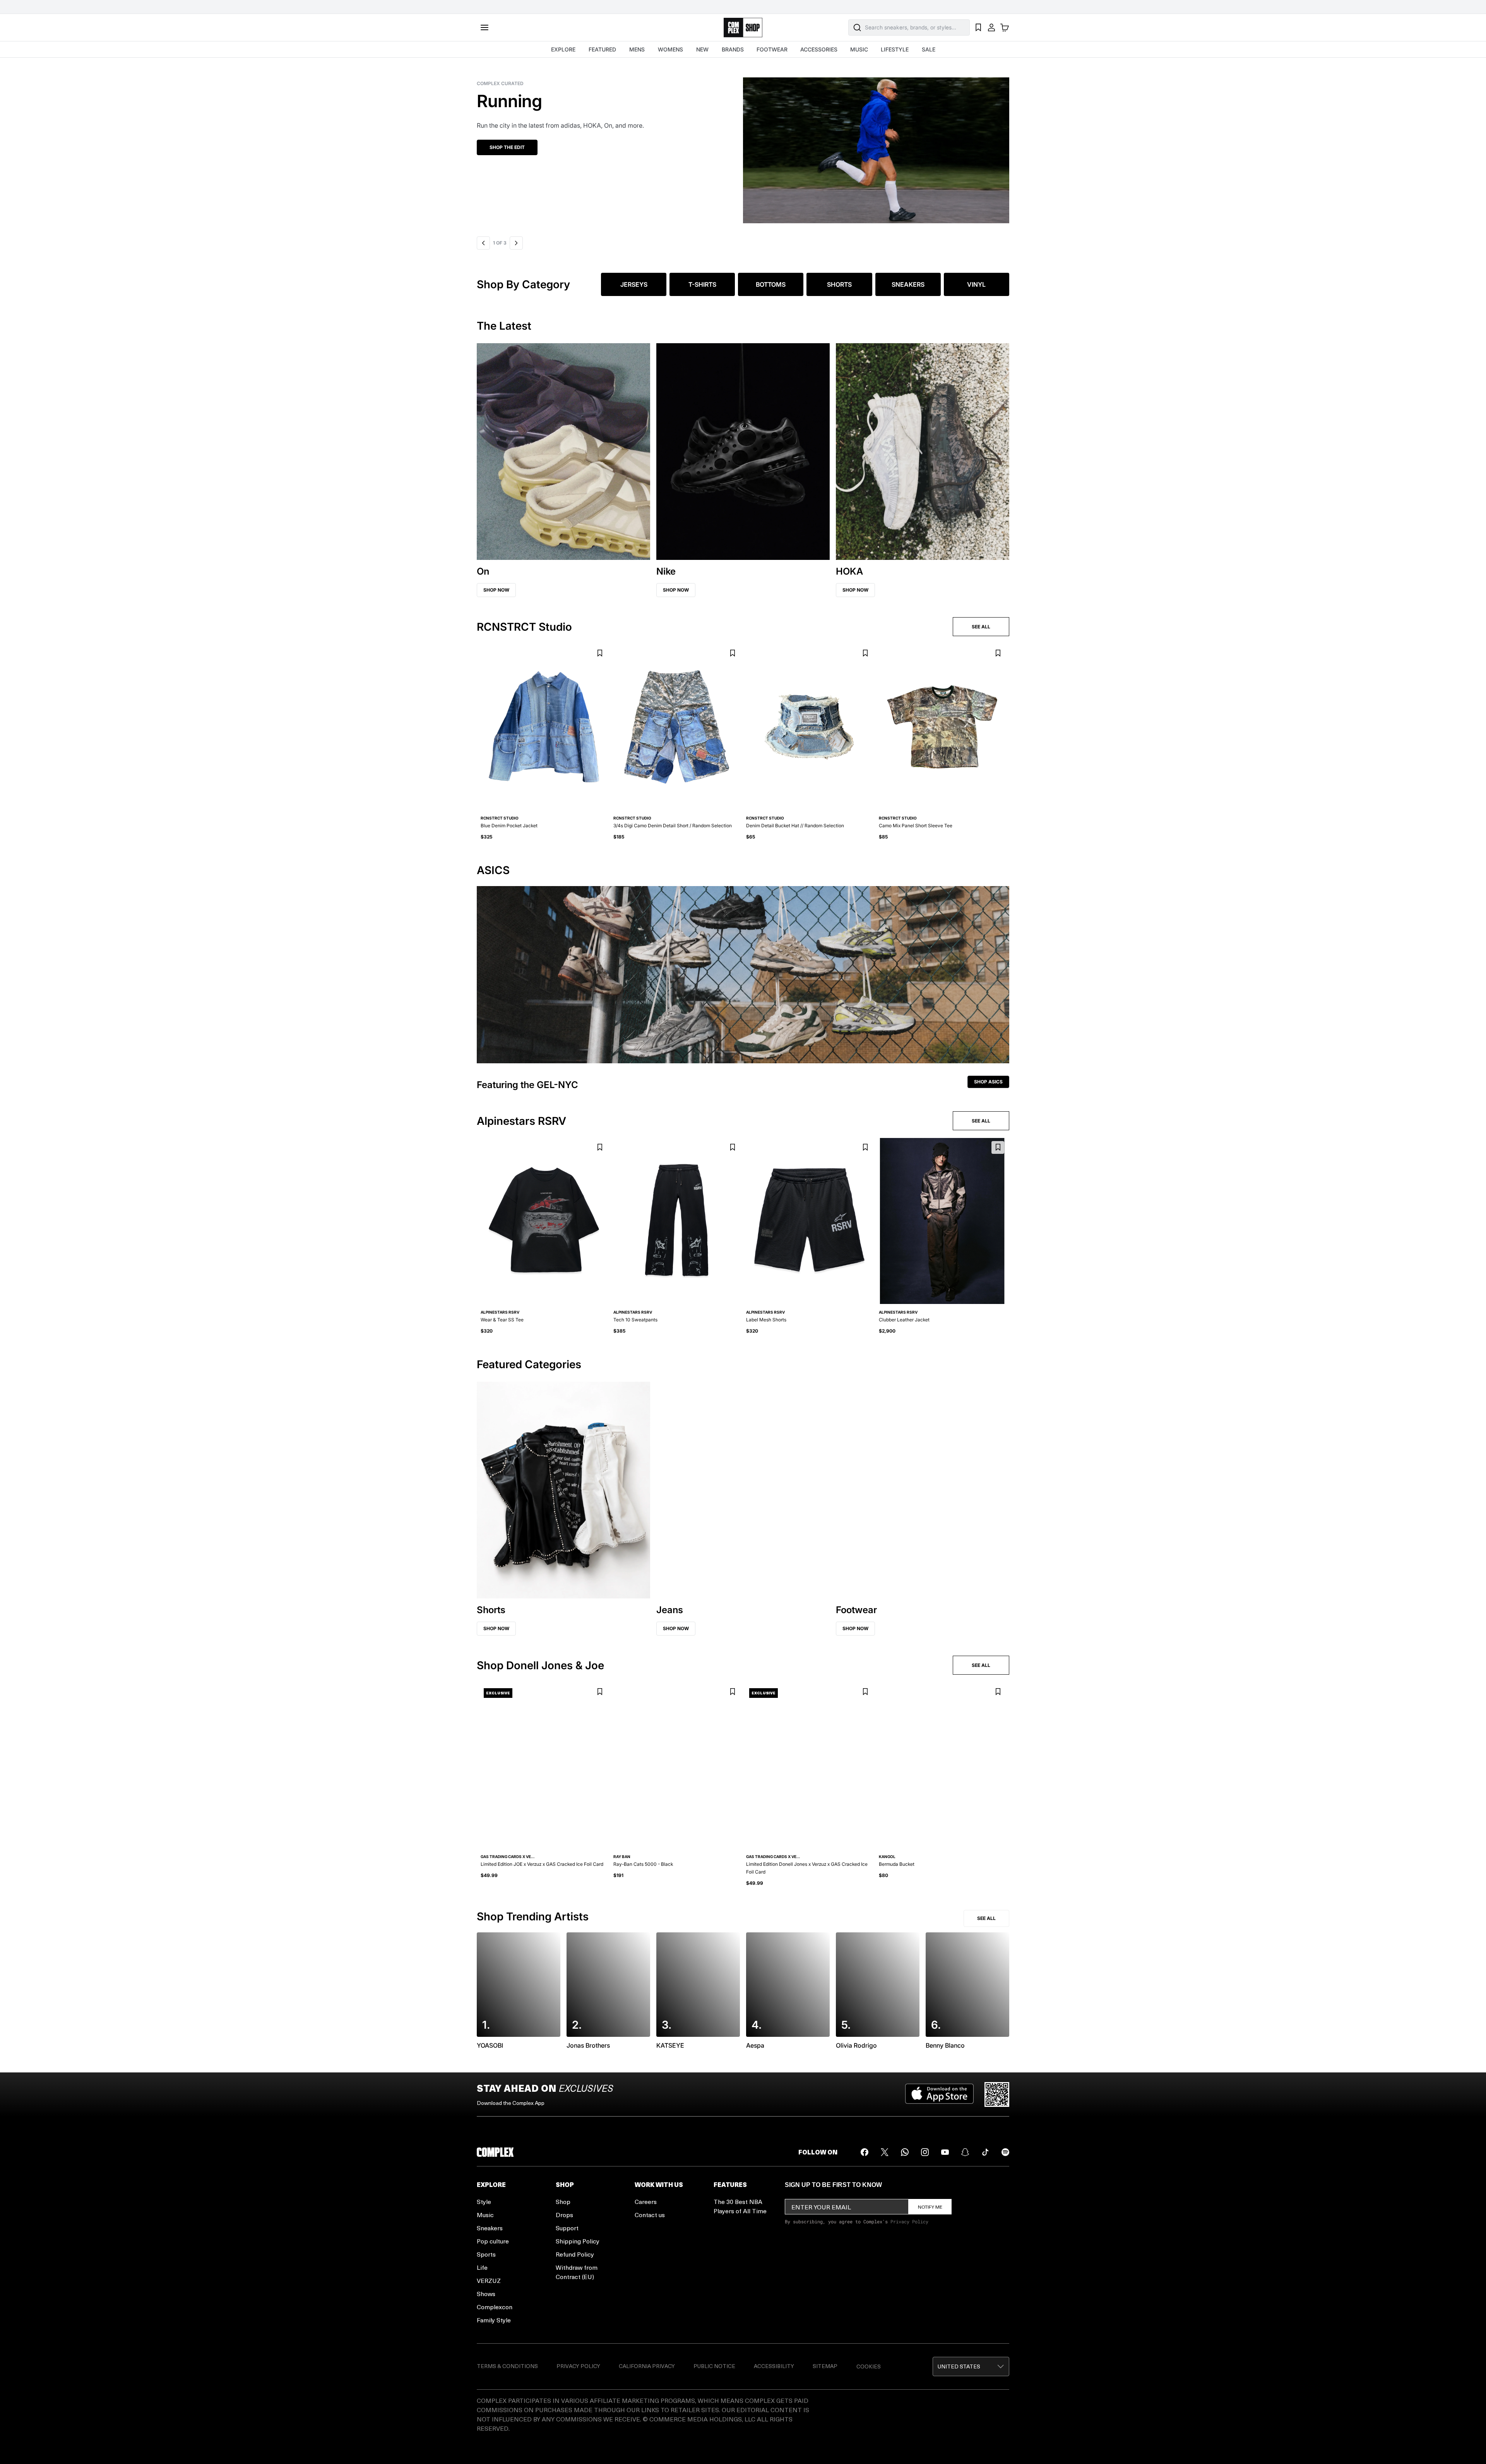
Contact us (650, 2215)
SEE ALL (981, 627)
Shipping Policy (578, 2241)
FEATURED (602, 49)
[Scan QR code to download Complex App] (997, 2094)
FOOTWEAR (772, 49)
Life (482, 2267)
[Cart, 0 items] (1005, 27)
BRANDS (733, 49)
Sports (486, 2254)
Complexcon (495, 2307)
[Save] (600, 653)
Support (567, 2228)
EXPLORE (563, 49)
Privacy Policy (909, 2221)
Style (484, 2201)
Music (485, 2215)
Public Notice (714, 2366)
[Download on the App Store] (939, 2094)
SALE (929, 49)
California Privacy (647, 2366)
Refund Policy (575, 2254)
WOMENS (670, 49)
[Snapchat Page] (965, 2152)
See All (986, 1918)
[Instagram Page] (925, 2152)
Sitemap (825, 2366)
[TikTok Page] (985, 2152)
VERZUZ (489, 2280)
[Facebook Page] (865, 2152)
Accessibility (774, 2366)
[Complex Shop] (743, 28)
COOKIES (869, 2366)
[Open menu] (484, 27)
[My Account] (991, 27)
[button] (743, 145)
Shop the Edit (507, 147)
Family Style (494, 2320)
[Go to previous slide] (483, 243)
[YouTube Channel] (945, 2152)
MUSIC (859, 49)
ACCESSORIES (819, 49)
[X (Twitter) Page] (885, 2152)
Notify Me (930, 2207)
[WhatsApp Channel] (905, 2152)
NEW (702, 49)
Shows (486, 2294)
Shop (563, 2201)
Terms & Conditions (507, 2366)
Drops (564, 2215)
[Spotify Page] (1005, 2152)
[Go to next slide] (516, 243)
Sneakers (490, 2228)
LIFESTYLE (895, 49)
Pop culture (493, 2241)
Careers (646, 2201)
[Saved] (978, 27)
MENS (637, 49)
